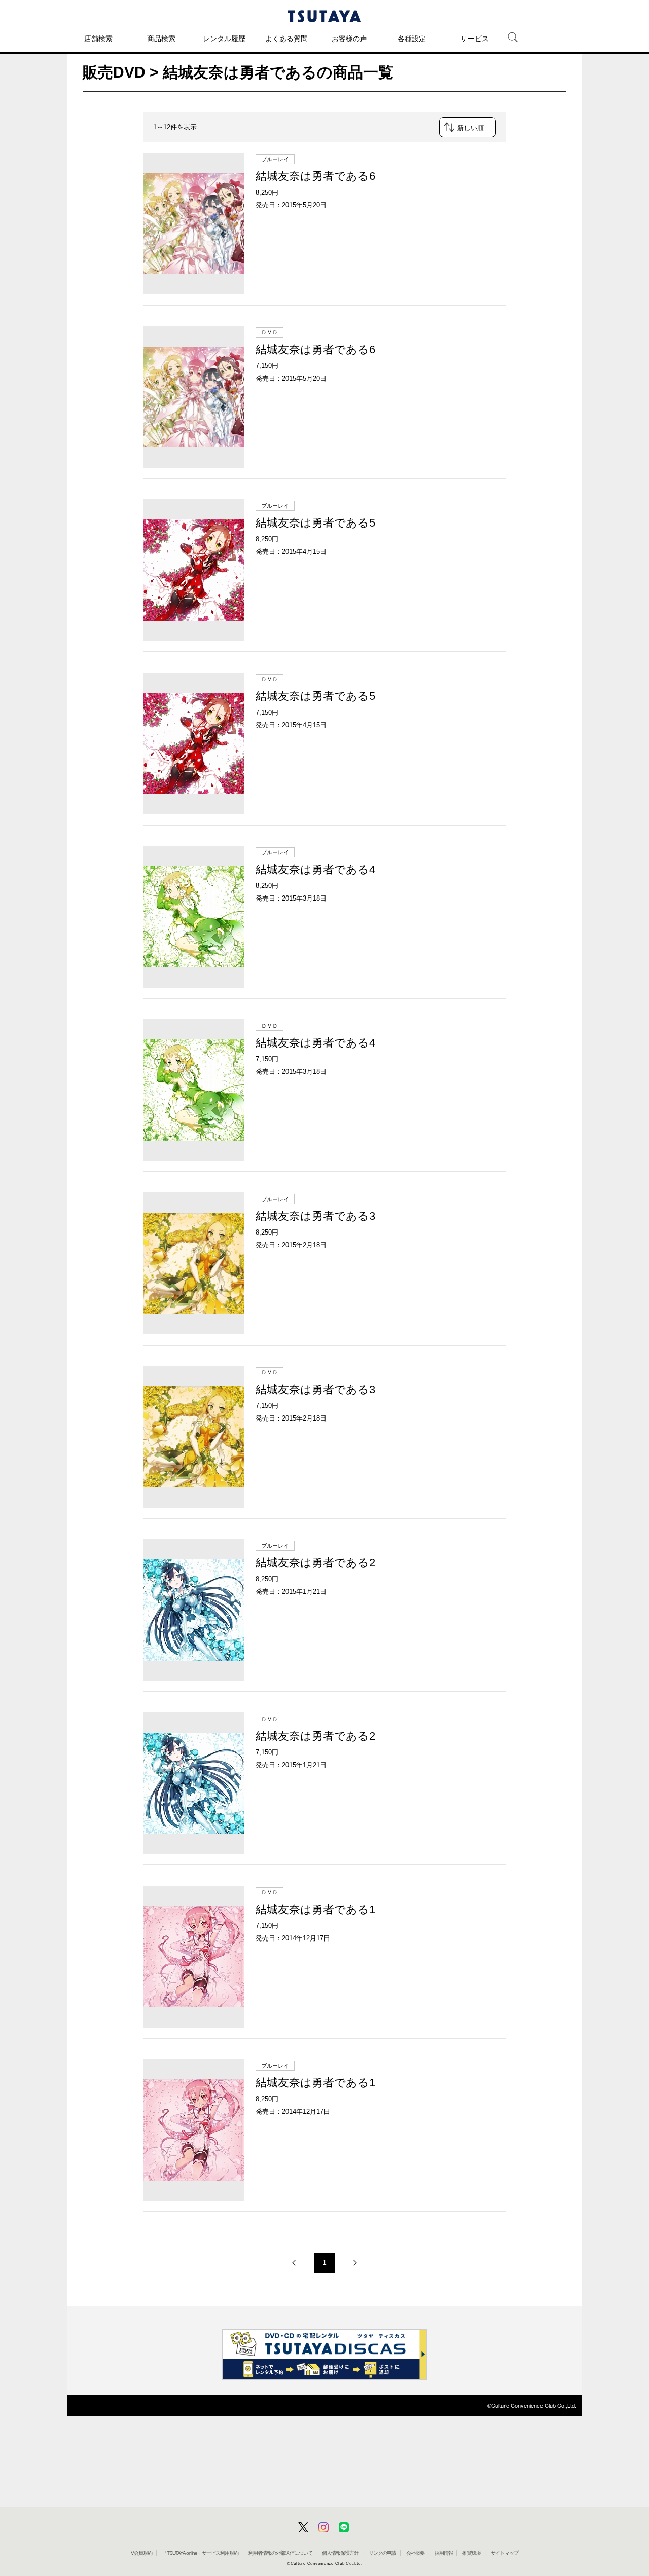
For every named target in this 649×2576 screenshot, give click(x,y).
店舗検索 (98, 39)
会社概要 (415, 2553)
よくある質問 (286, 39)
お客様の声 (349, 39)
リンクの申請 (382, 2553)
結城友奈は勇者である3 (315, 1216)
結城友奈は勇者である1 (315, 1909)
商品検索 (161, 39)
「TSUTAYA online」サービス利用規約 (200, 2553)
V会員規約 (141, 2553)
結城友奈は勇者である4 (315, 869)
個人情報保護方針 (340, 2553)
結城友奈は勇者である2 (315, 1563)
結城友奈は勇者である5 (315, 523)
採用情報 (444, 2553)
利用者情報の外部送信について (280, 2553)
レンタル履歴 (224, 39)
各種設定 (412, 39)
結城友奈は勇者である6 (315, 176)
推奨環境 (472, 2553)
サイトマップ (504, 2553)
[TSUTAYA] (324, 16)
